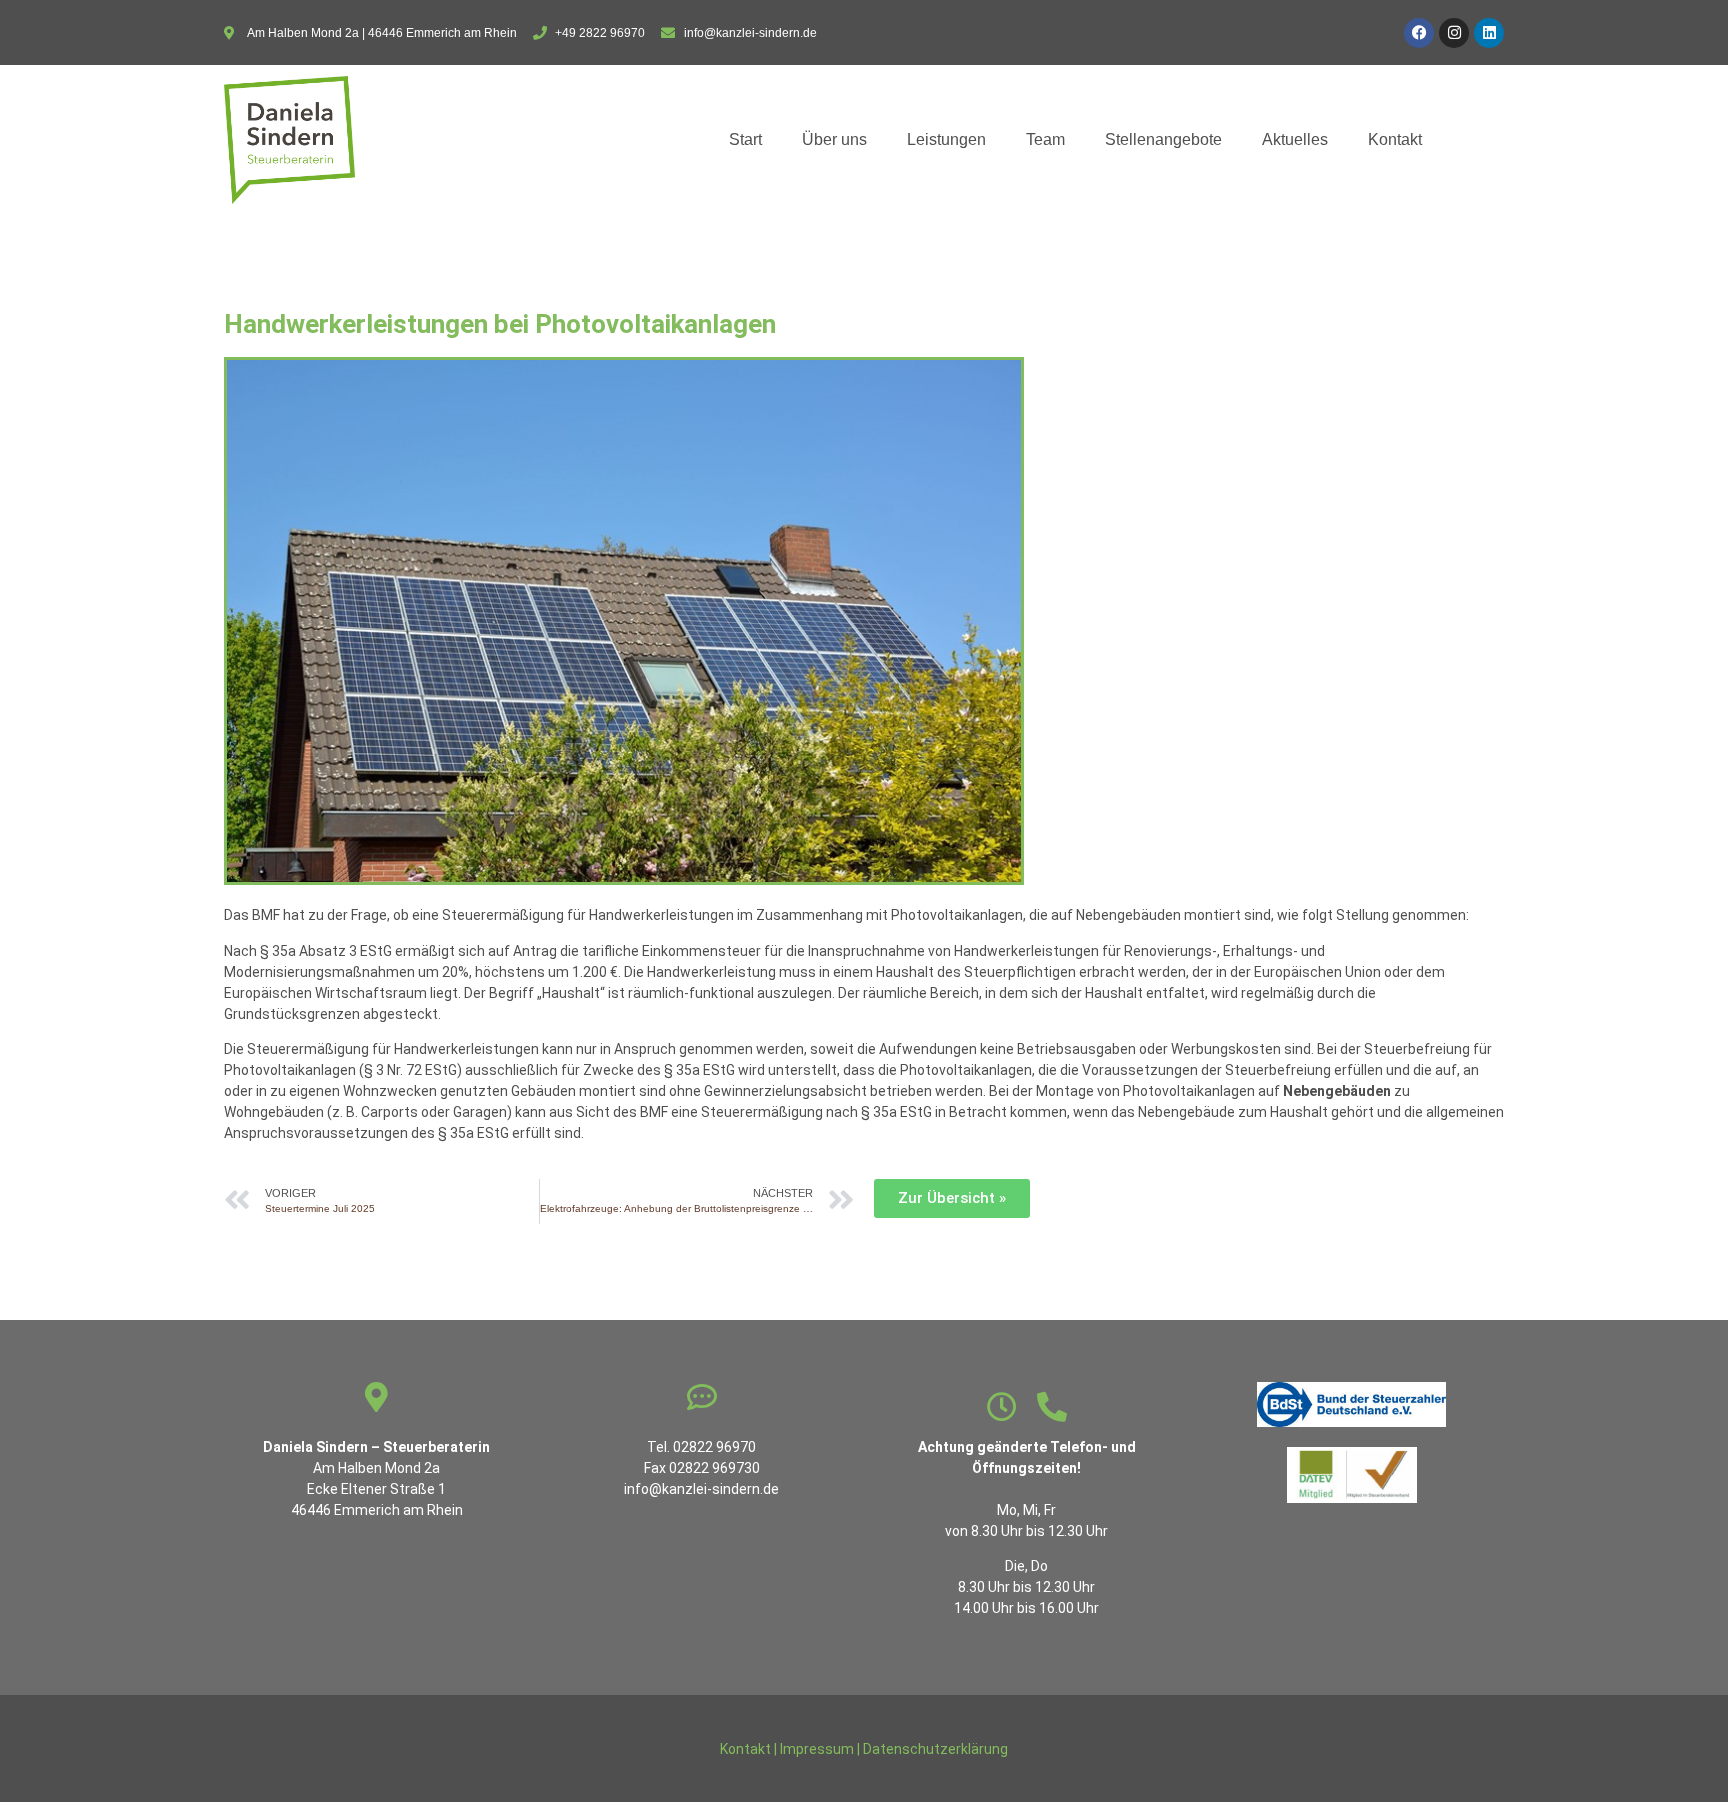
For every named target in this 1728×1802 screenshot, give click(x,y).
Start (745, 139)
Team (1045, 139)
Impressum (817, 1749)
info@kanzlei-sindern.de (701, 1489)
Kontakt (1395, 139)
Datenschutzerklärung (935, 1749)
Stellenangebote (1163, 139)
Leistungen (946, 139)
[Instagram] (1454, 33)
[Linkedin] (1489, 33)
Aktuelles (1295, 139)
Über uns (834, 139)
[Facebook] (1419, 33)
